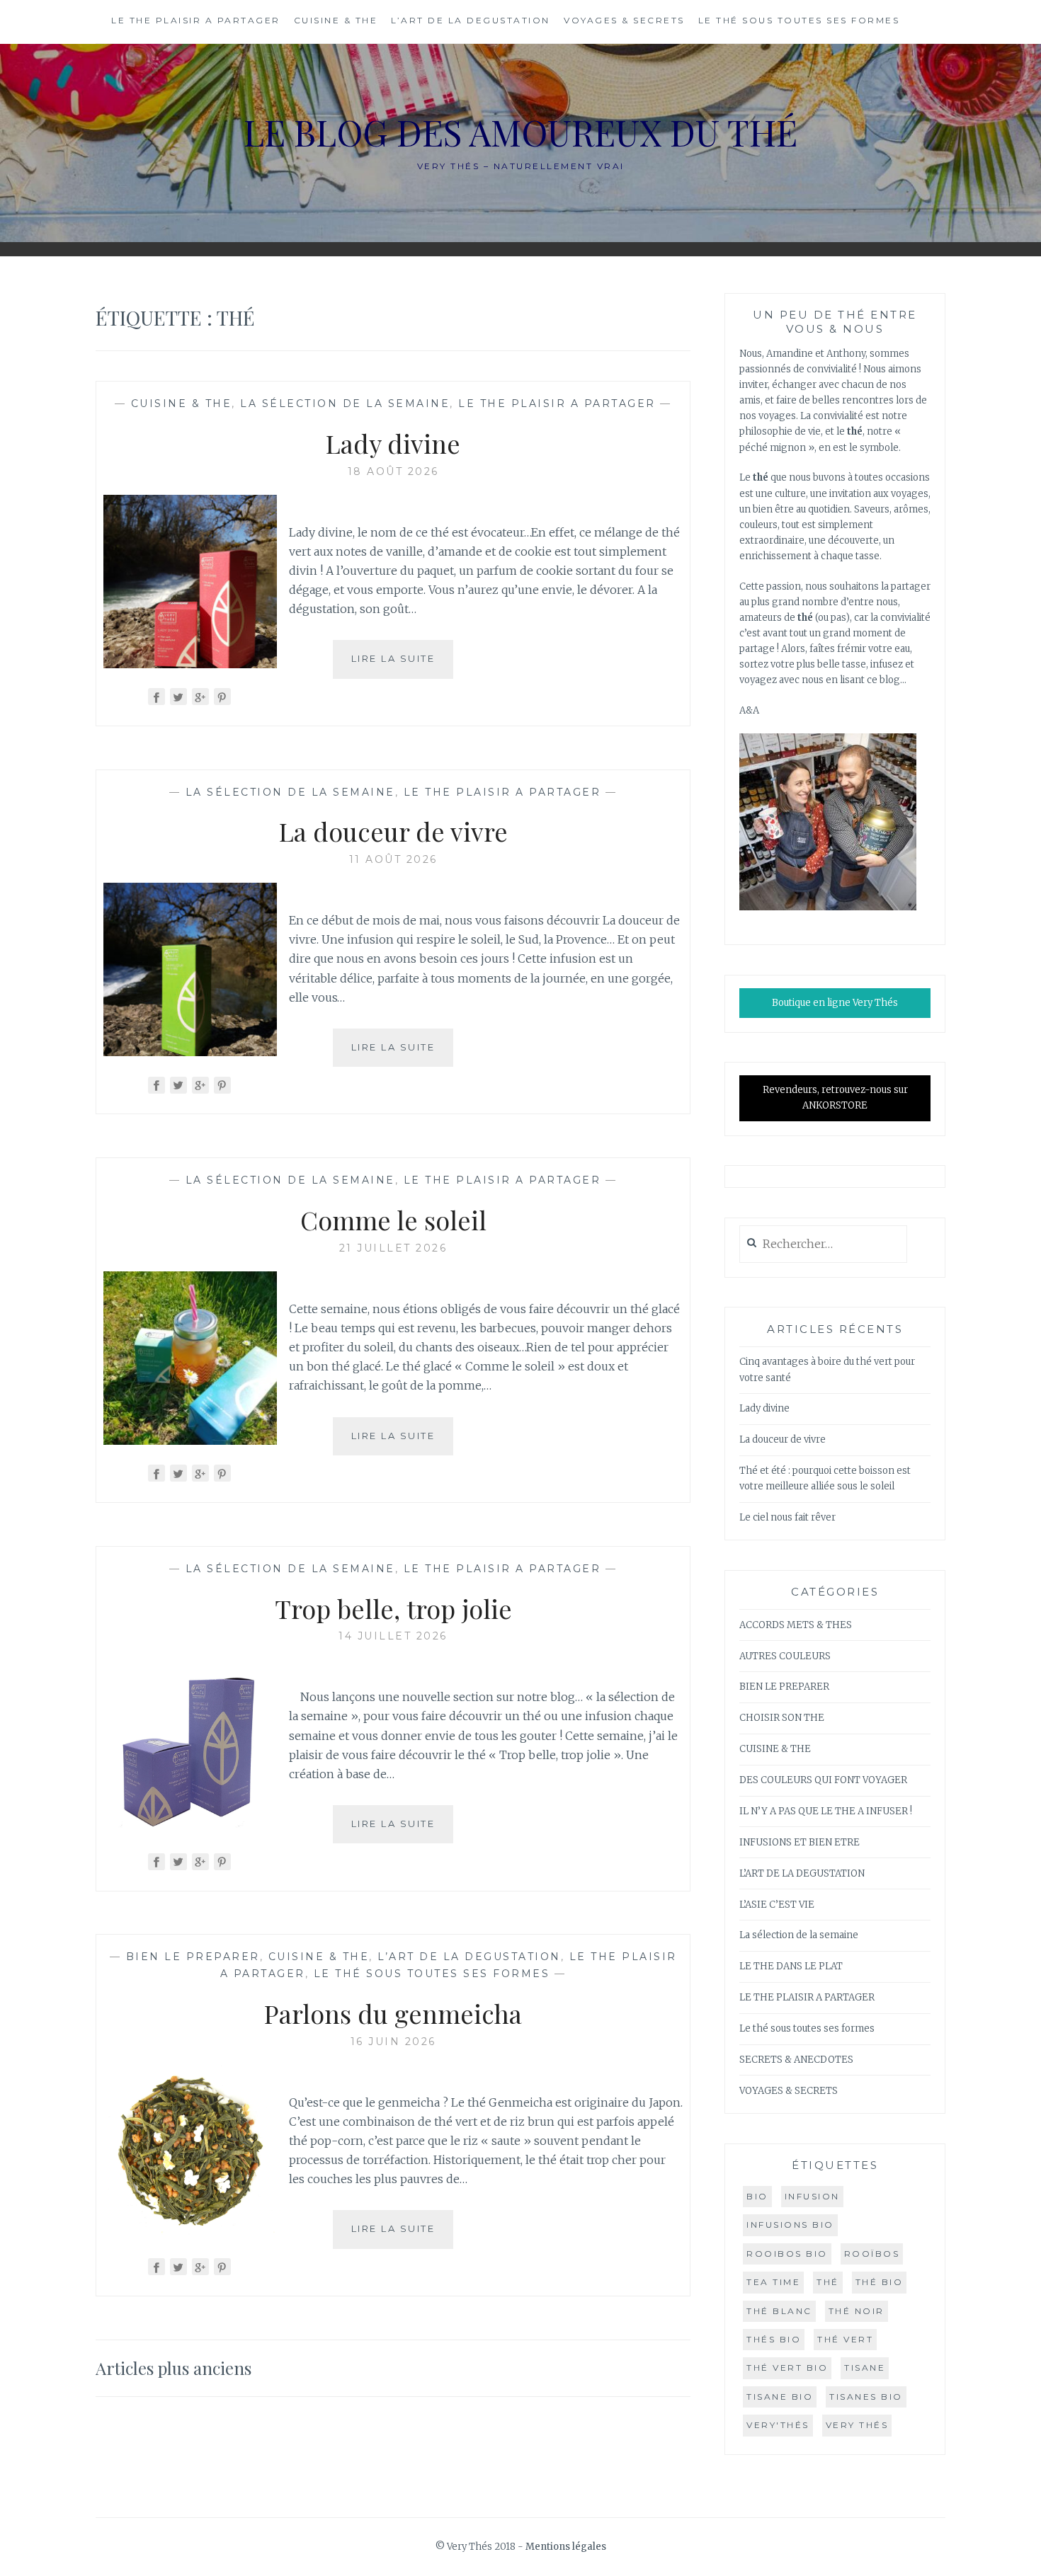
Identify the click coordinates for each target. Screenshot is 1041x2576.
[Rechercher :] (823, 1245)
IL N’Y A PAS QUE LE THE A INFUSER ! (826, 1811)
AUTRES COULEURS (785, 1656)
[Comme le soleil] (190, 1441)
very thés (857, 2425)
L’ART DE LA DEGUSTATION (471, 20)
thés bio (774, 2339)
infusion (812, 2196)
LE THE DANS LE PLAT (791, 1966)
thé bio (880, 2282)
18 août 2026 (393, 471)
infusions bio (790, 2225)
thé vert (845, 2339)
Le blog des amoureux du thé (520, 132)
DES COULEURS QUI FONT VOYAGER (823, 1780)
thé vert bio (787, 2368)
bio (757, 2196)
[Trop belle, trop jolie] (190, 1829)
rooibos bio (787, 2254)
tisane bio (780, 2397)
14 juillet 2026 (393, 1636)
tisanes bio (866, 2397)
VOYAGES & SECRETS (624, 20)
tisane (865, 2368)
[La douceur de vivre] (190, 1052)
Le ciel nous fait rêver (787, 1517)
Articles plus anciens (173, 2368)
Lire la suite (402, 665)
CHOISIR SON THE (782, 1718)
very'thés (778, 2425)
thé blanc (779, 2311)
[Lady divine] (190, 664)
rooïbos (872, 2254)
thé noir (857, 2311)
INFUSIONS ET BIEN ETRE (800, 1842)
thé (828, 2282)
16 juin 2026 (393, 2042)
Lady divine (393, 443)
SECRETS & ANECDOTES (796, 2060)
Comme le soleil (393, 1220)
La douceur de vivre (393, 831)
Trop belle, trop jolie (393, 1608)
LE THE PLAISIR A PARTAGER (196, 20)
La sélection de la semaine (345, 403)
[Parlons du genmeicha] (190, 2234)
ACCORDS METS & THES (796, 1625)
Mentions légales (566, 2547)
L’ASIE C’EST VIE (777, 1905)
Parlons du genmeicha (393, 2013)
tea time (773, 2282)
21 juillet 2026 (393, 1248)
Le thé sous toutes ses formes (799, 20)
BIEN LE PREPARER (193, 1957)
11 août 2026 (393, 859)
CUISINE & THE (336, 20)
